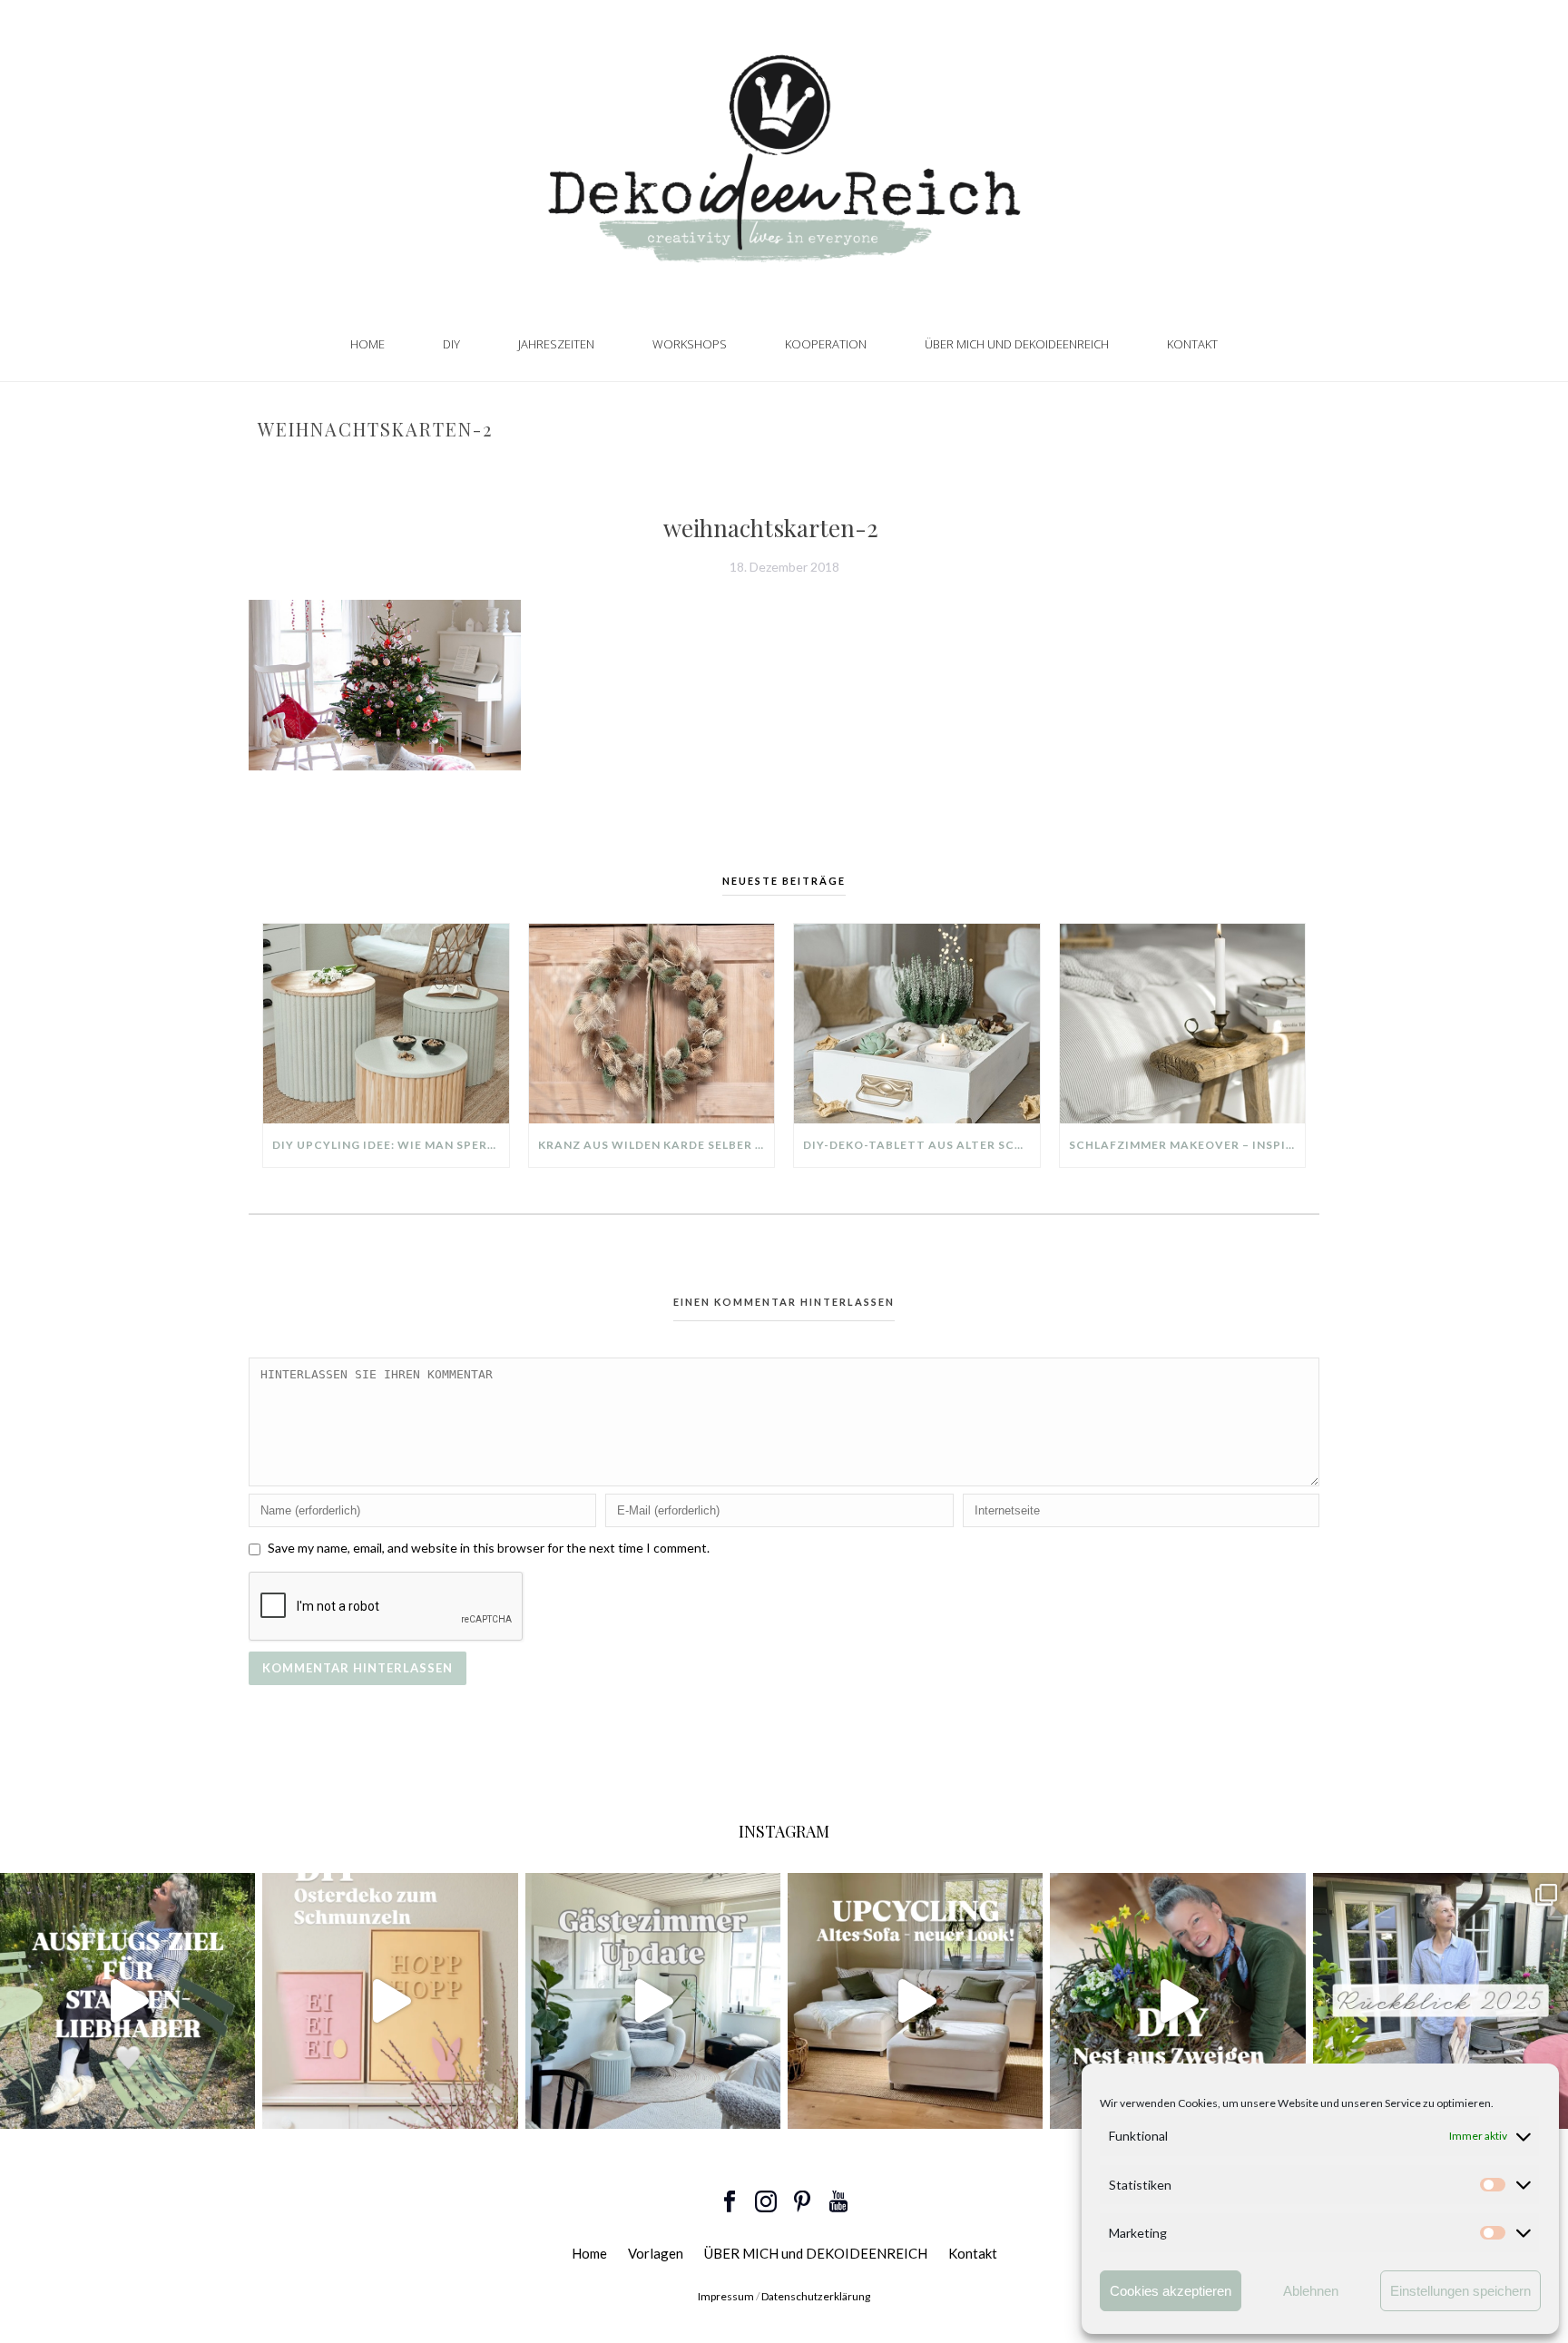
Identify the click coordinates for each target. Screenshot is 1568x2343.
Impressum (726, 2296)
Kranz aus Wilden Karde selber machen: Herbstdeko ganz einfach (657, 1145)
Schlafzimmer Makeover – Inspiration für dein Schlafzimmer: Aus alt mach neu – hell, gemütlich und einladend (1187, 1145)
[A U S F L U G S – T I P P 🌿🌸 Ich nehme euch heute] (127, 2000)
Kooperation (826, 344)
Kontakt (1192, 344)
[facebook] (730, 2202)
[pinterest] (802, 2202)
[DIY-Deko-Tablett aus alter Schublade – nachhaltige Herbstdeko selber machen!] (917, 1024)
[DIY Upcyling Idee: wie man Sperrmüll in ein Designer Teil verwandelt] (386, 1024)
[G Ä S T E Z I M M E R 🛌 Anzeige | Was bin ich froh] (653, 2000)
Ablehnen (1311, 2291)
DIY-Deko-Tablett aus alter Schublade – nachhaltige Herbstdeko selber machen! (921, 1145)
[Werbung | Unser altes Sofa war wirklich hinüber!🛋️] (915, 2000)
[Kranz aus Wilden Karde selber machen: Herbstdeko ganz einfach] (652, 1024)
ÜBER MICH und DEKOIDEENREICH (1017, 344)
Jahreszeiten (556, 344)
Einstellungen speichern (1460, 2291)
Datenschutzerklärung (816, 2296)
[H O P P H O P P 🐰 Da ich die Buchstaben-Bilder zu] (390, 2000)
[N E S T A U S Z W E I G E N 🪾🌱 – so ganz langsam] (1177, 2000)
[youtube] (838, 2202)
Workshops (690, 344)
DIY (451, 344)
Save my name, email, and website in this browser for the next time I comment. (489, 1548)
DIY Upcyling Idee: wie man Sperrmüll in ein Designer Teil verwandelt (391, 1145)
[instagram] (766, 2202)
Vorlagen (656, 2253)
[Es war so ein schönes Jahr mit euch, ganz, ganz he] (1441, 2000)
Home (367, 344)
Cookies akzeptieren (1171, 2291)
